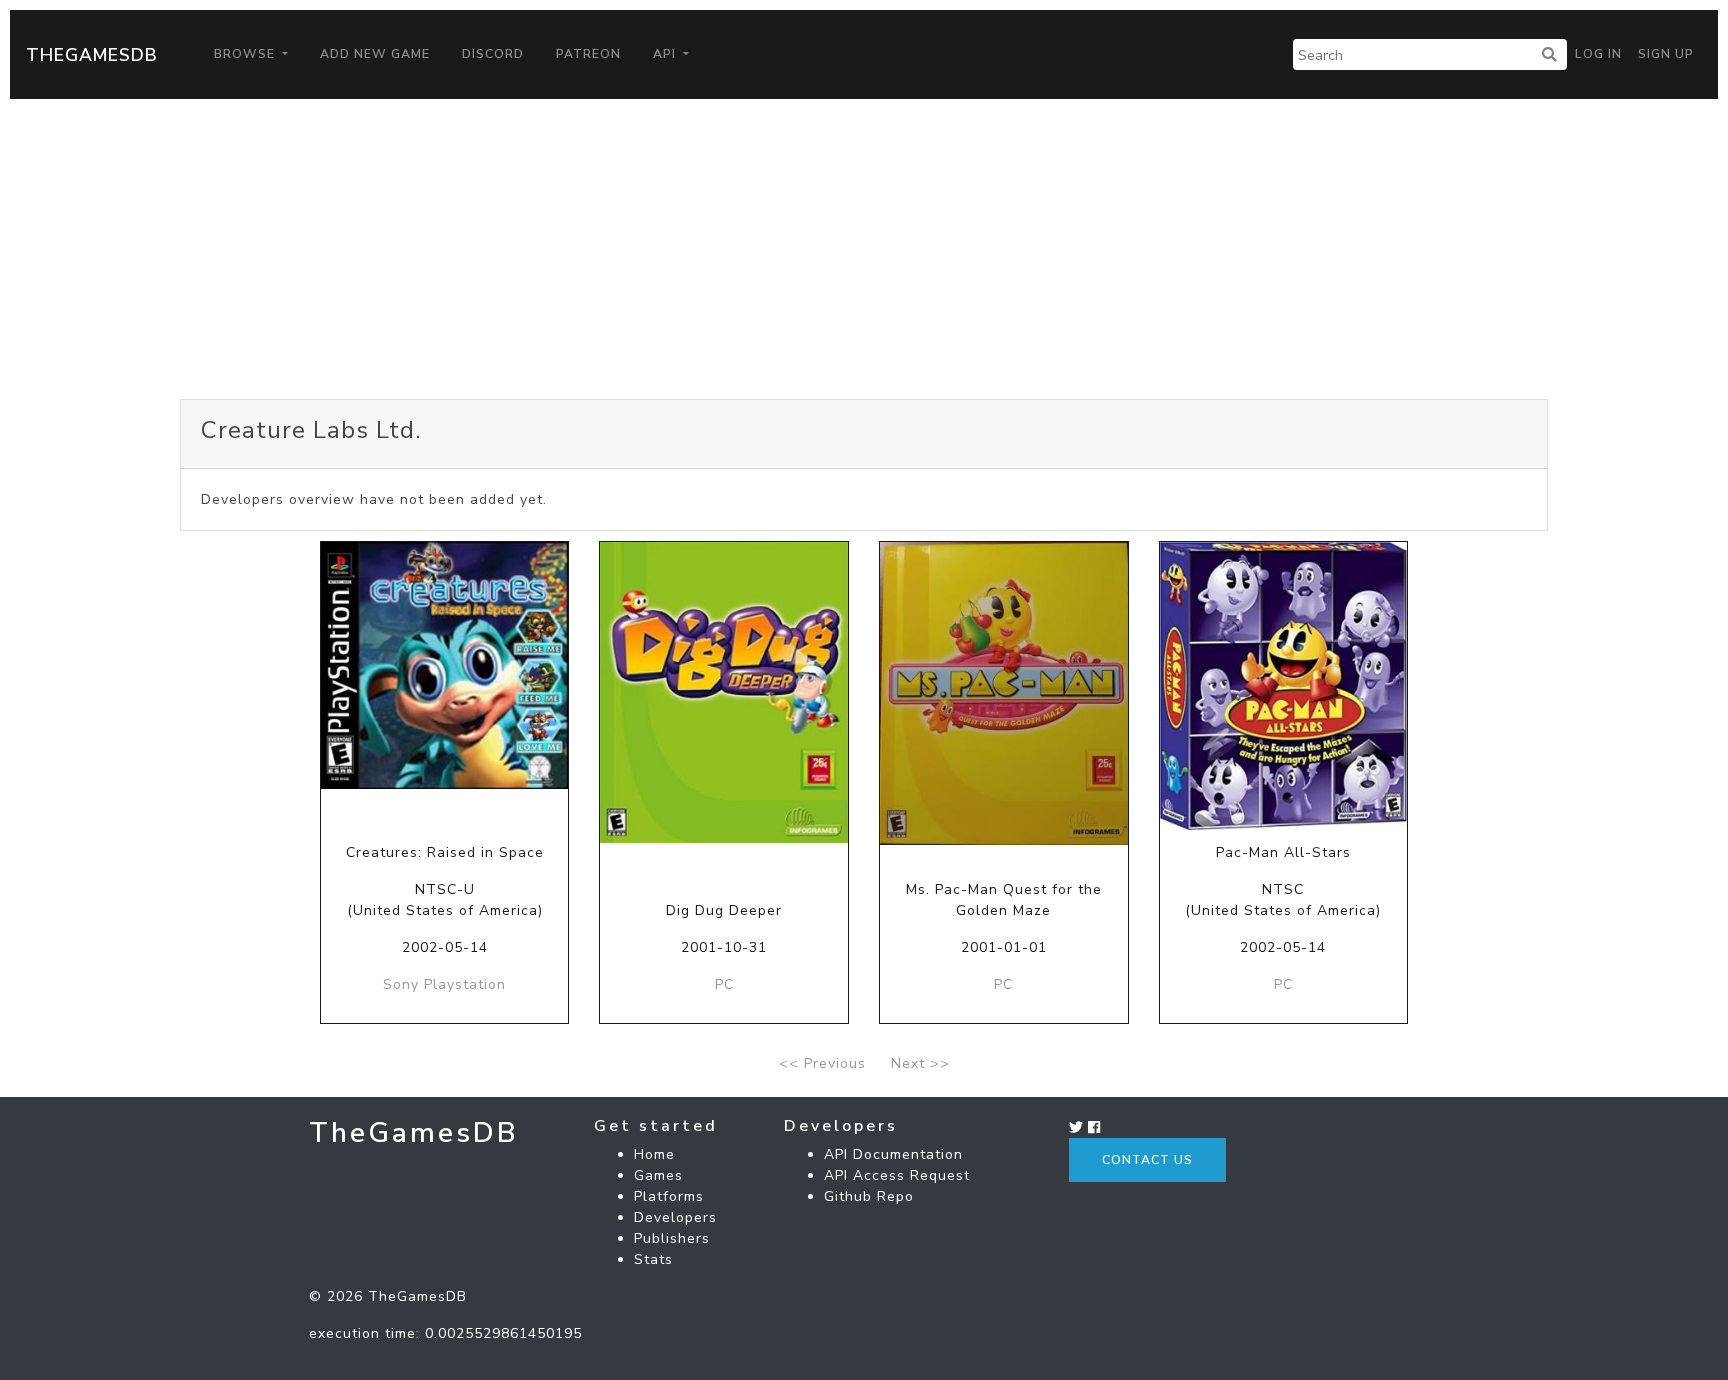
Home (654, 1154)
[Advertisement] (864, 249)
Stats (653, 1259)
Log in (1598, 54)
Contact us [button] (1147, 1160)
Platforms (669, 1196)
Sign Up (1666, 54)
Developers (675, 1217)
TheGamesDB (92, 55)
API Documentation (893, 1154)
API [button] (666, 54)
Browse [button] (246, 54)
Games (658, 1175)
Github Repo (869, 1196)
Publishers (672, 1238)
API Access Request (897, 1175)
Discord (493, 54)
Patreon (588, 54)
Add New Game (375, 54)
